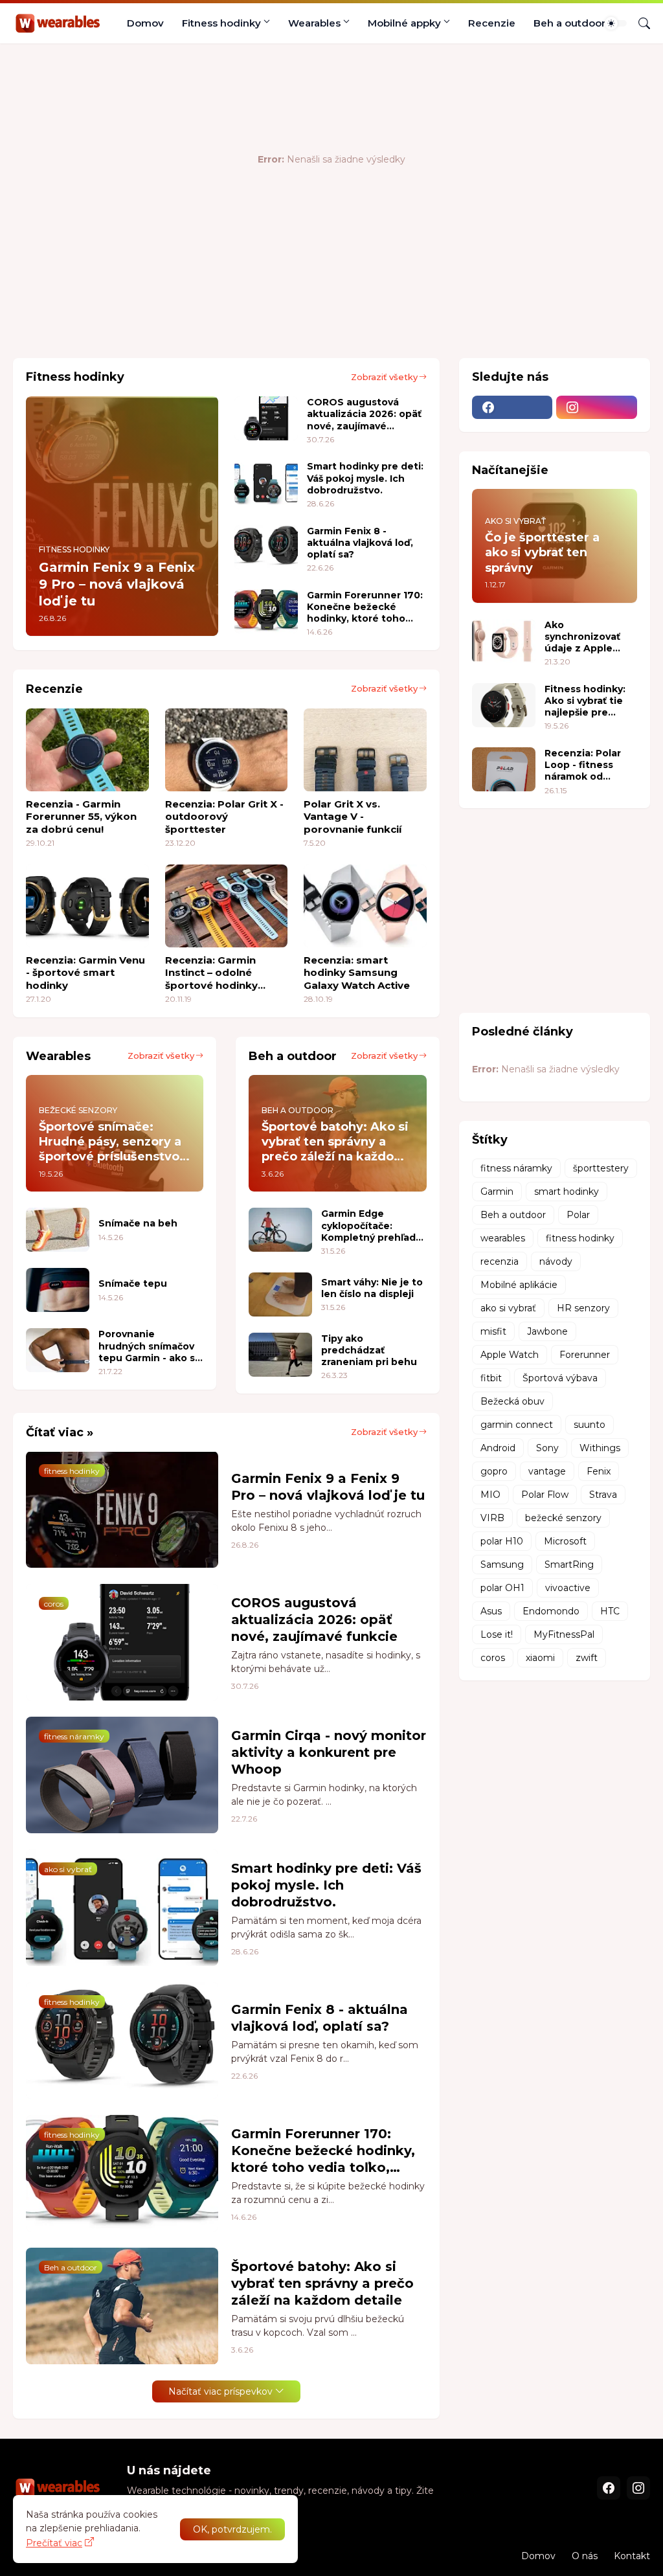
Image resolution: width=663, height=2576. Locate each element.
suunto (590, 1425)
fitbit (491, 1378)
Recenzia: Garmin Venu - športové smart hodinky (85, 973)
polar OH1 (502, 1588)
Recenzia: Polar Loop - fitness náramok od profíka (583, 765)
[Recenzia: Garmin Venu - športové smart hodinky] (87, 906)
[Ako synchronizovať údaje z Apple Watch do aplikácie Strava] (504, 641)
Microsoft (565, 1541)
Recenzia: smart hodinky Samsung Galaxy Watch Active (357, 973)
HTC (610, 1611)
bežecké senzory (563, 1518)
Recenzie (492, 23)
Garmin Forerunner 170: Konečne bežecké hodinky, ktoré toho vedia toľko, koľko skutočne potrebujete (365, 607)
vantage (547, 1471)
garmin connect (517, 1425)
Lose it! (497, 1634)
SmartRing (569, 1565)
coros (493, 1658)
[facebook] (512, 407)
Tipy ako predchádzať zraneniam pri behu (369, 1350)
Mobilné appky (404, 23)
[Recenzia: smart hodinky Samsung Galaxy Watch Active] (365, 906)
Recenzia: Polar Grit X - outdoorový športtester (224, 817)
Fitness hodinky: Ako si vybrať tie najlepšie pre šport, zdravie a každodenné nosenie (585, 701)
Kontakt (632, 2556)
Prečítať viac (54, 2543)
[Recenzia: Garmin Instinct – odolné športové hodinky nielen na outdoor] (227, 906)
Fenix (599, 1471)
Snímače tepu (133, 1283)
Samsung (502, 1565)
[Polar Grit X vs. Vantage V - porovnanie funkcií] (365, 750)
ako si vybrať (508, 1308)
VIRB (492, 1518)
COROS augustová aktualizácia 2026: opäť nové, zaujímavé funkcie (364, 414)
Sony (547, 1448)
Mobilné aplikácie (519, 1285)
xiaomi (540, 1658)
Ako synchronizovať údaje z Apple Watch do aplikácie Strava (583, 637)
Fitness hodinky (221, 23)
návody (556, 1261)
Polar (578, 1215)
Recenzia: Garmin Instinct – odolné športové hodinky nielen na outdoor (212, 973)
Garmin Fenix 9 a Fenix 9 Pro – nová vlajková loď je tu (328, 1487)
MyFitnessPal (564, 1634)
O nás (585, 2556)
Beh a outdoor (569, 23)
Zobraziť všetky (384, 377)
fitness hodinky (580, 1238)
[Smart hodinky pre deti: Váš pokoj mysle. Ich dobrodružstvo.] (266, 482)
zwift (587, 1658)
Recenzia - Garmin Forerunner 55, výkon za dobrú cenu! (81, 817)
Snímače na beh (138, 1223)
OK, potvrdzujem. (232, 2529)
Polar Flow (545, 1495)
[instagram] (597, 407)
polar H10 (502, 1541)
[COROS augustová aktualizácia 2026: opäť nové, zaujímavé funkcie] (266, 418)
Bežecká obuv (512, 1401)
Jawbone (547, 1331)
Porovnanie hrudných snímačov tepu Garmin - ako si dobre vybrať (148, 1346)
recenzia (500, 1261)
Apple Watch (510, 1355)
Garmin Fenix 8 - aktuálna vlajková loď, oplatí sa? (360, 543)
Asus (491, 1611)
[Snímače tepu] (58, 1290)
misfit (493, 1331)
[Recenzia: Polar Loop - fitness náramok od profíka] (504, 769)
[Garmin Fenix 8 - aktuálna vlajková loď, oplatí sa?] (266, 547)
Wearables (314, 23)
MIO (490, 1495)
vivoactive (568, 1588)
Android (498, 1448)
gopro (494, 1471)
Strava (603, 1495)
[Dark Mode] (616, 23)
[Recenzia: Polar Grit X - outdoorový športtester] (227, 750)
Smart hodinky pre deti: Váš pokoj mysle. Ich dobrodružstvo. (365, 478)
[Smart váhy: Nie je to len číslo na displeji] (280, 1294)
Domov (145, 23)
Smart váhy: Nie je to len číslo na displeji (372, 1288)
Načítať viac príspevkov (220, 2391)
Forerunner (585, 1355)
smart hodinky (567, 1192)
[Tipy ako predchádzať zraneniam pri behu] (280, 1355)
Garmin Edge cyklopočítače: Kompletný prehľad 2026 (368, 1226)
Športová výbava (560, 1378)
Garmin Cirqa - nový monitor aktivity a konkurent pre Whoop (329, 1752)
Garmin (497, 1192)
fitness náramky (516, 1168)
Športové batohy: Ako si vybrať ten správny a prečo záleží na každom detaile (322, 2283)
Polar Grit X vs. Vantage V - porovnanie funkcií (353, 817)
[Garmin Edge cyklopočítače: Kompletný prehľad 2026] (280, 1230)
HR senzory (583, 1308)
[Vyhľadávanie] (639, 23)
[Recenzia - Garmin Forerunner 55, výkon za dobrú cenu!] (87, 750)
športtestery (601, 1168)
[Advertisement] (249, 306)
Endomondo (551, 1611)
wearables (503, 1238)
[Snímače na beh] (58, 1230)
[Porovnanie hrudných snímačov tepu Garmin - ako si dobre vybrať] (58, 1350)
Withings (600, 1448)
